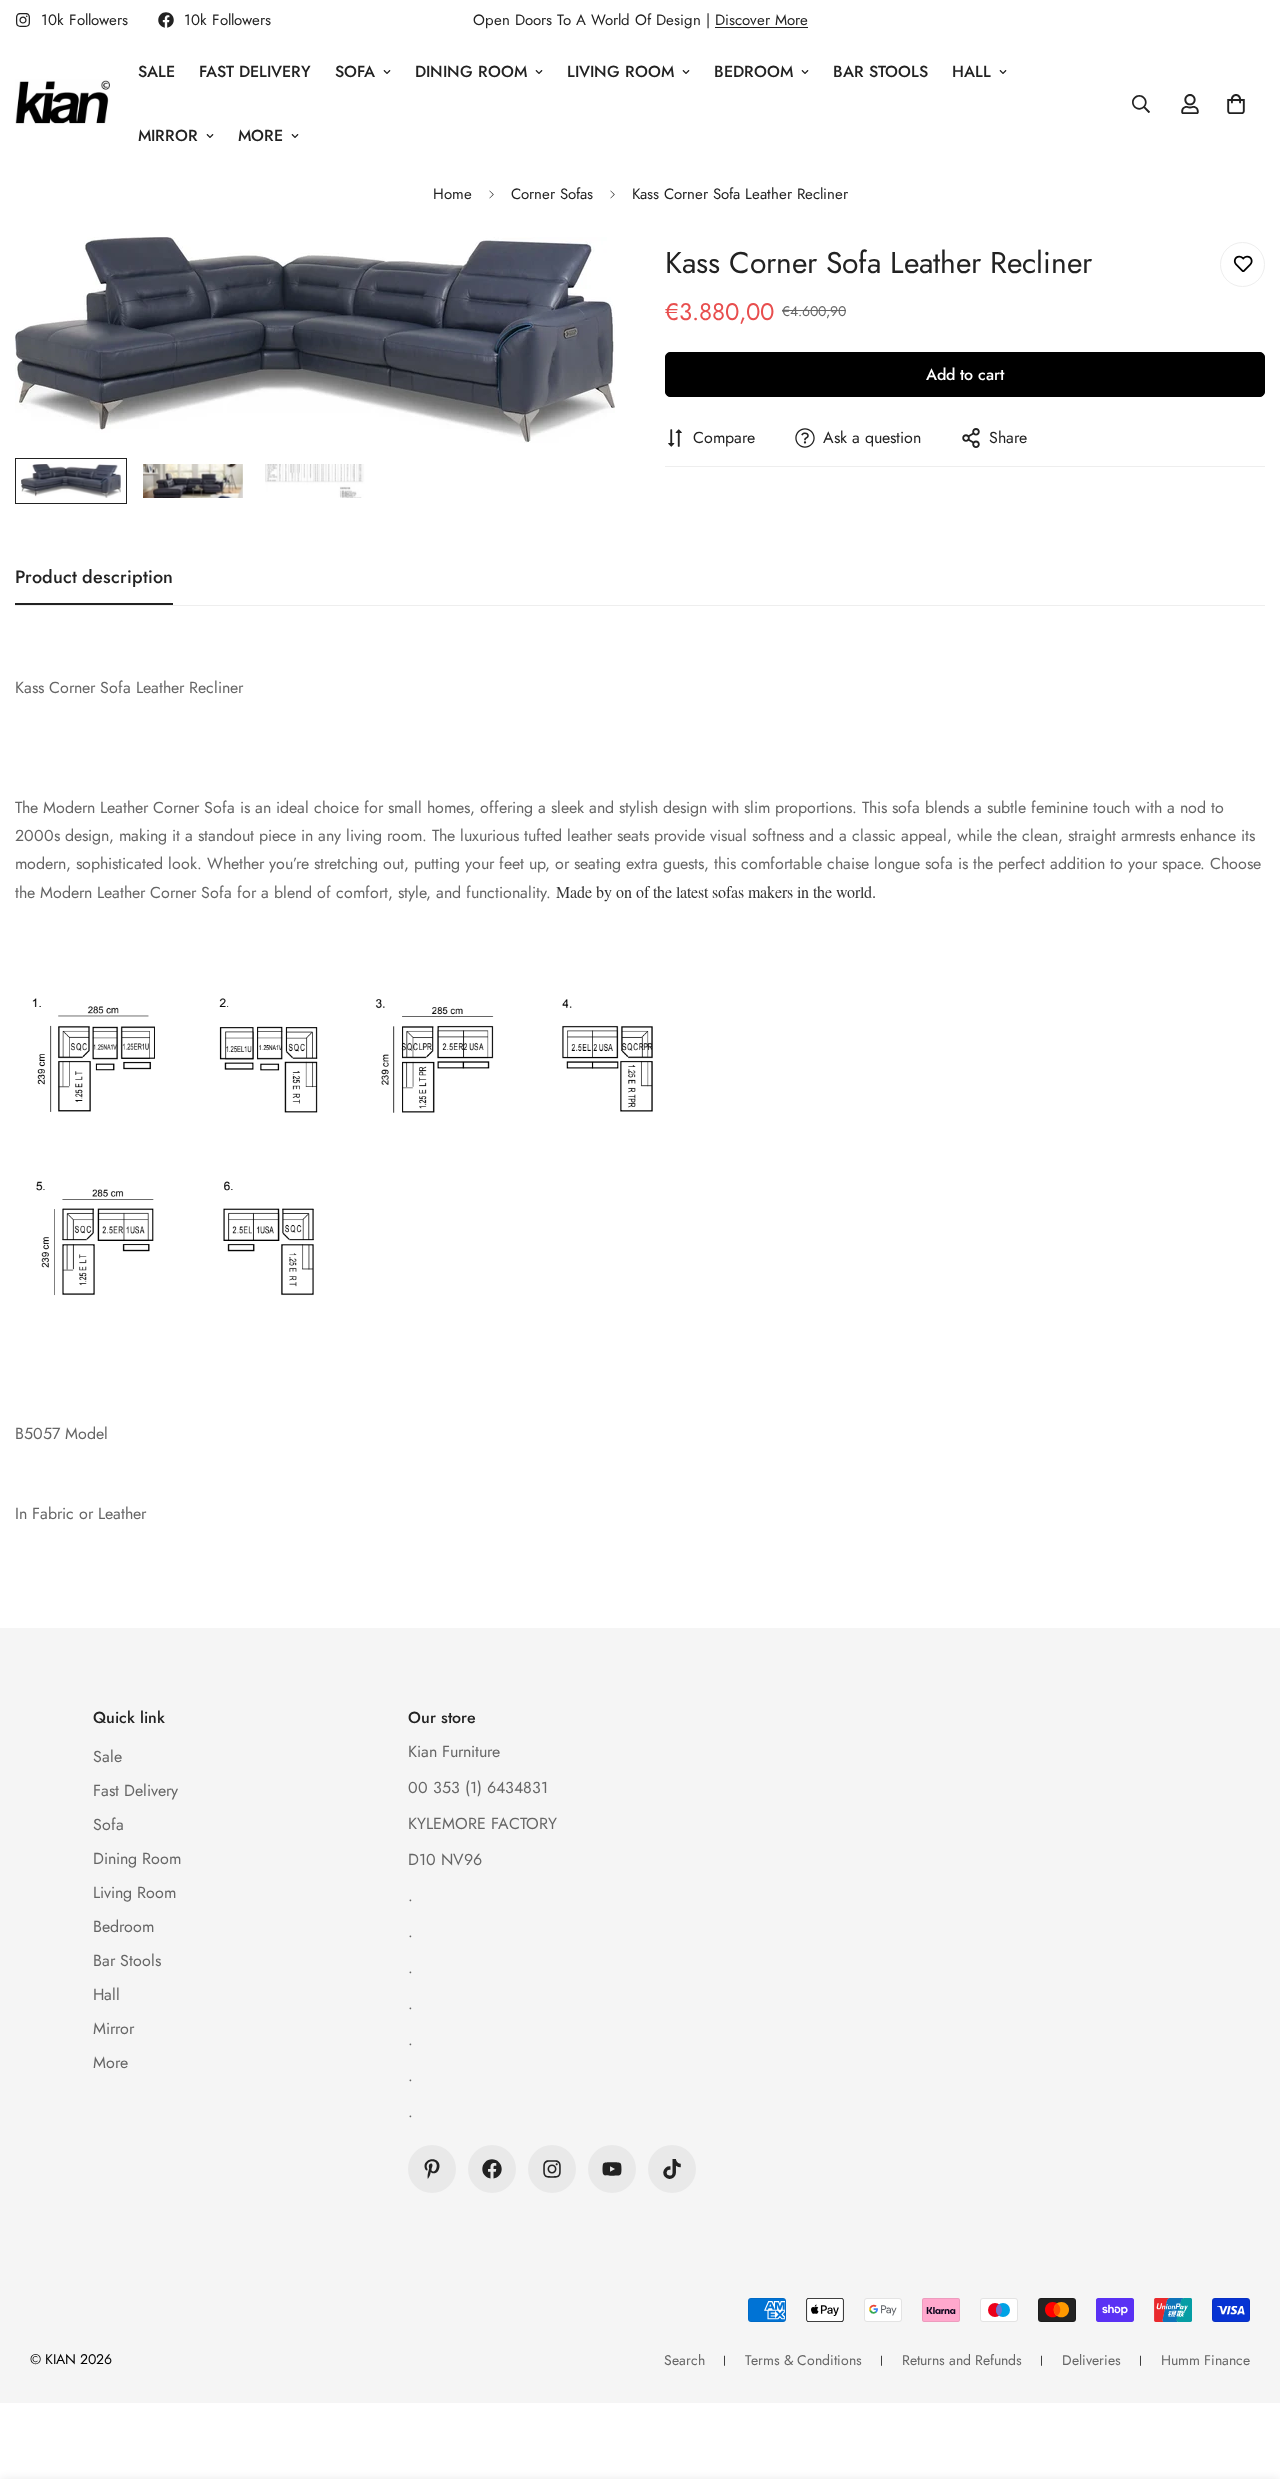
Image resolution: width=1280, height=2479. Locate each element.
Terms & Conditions (803, 2360)
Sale (156, 71)
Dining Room (471, 71)
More (260, 135)
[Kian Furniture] (62, 104)
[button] (1236, 104)
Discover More (761, 20)
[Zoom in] (572, 279)
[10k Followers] (492, 2169)
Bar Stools (880, 71)
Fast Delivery (255, 71)
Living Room (620, 71)
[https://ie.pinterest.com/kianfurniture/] (432, 2169)
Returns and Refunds (962, 2360)
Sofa (355, 71)
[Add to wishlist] (1242, 264)
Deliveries (1091, 2360)
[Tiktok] (672, 2169)
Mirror (168, 135)
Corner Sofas (552, 194)
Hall (971, 71)
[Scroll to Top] (1241, 2370)
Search (684, 2360)
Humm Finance (1205, 2360)
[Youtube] (612, 2169)
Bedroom (753, 71)
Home (452, 194)
